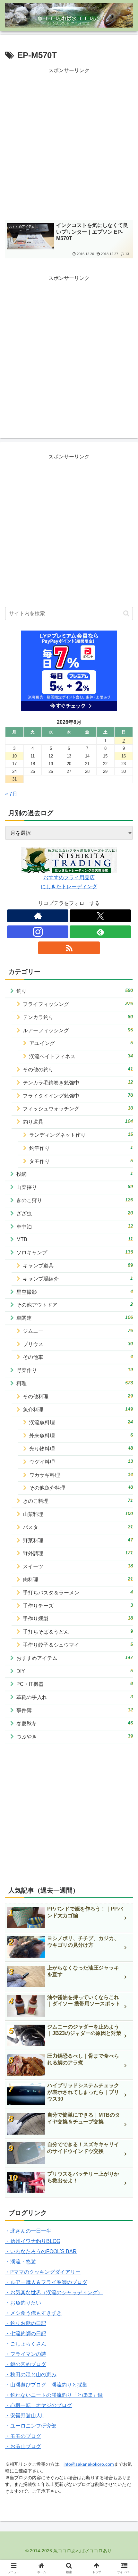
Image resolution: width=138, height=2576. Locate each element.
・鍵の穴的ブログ (26, 2364)
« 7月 (11, 794)
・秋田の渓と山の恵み (31, 2375)
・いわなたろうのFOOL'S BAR (41, 2251)
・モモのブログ (23, 2436)
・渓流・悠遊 (21, 2262)
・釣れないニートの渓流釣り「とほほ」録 (54, 2395)
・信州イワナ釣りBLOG (33, 2241)
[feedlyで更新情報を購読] (100, 932)
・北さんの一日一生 (28, 2231)
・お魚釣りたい (23, 2303)
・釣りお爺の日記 (26, 2323)
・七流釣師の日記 (26, 2333)
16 (124, 756)
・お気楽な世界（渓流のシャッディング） (54, 2292)
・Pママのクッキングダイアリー (43, 2272)
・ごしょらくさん (26, 2344)
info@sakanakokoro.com (89, 2464)
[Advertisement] (69, 144)
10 (14, 756)
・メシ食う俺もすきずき (33, 2313)
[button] (126, 613)
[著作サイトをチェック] (38, 916)
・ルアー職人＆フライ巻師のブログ (46, 2282)
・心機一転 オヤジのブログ (39, 2405)
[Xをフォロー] (100, 916)
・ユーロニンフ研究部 (31, 2426)
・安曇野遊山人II (24, 2416)
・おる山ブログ (23, 2446)
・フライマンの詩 (26, 2354)
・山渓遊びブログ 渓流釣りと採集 (46, 2385)
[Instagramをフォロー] (38, 932)
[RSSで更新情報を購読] (69, 948)
